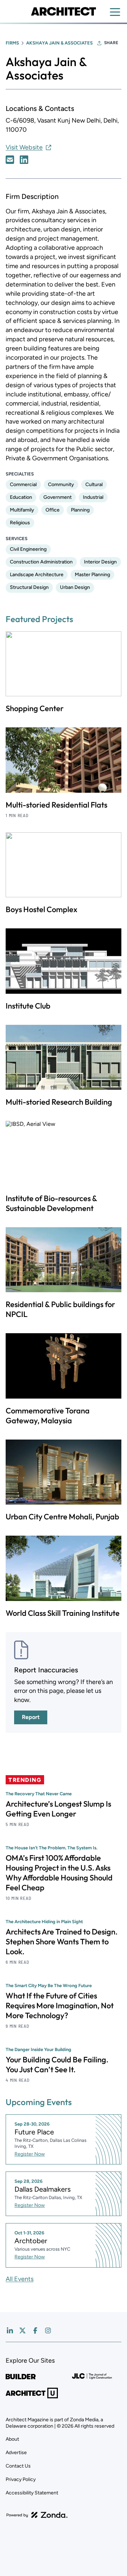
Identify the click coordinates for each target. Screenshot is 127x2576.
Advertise (16, 2453)
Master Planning (92, 575)
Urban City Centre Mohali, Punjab (62, 1517)
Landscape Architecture (37, 575)
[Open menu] (115, 12)
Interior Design (100, 562)
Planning (80, 510)
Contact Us (18, 2466)
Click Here (10, 160)
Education (21, 497)
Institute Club (28, 1006)
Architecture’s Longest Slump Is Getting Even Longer (58, 1809)
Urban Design (75, 587)
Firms (12, 43)
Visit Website (24, 147)
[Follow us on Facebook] (35, 2330)
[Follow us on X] (23, 2330)
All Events (20, 2279)
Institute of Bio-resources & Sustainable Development (51, 1203)
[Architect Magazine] (63, 11)
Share (111, 43)
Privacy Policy (21, 2479)
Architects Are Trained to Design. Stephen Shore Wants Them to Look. (62, 1942)
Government (58, 497)
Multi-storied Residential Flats (56, 805)
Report (31, 1717)
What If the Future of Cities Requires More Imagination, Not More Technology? (60, 2005)
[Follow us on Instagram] (48, 2330)
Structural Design (29, 587)
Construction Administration (41, 562)
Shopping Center (35, 708)
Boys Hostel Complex (41, 909)
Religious (20, 523)
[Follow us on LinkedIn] (10, 2330)
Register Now (30, 2154)
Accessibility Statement (32, 2493)
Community (61, 485)
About (12, 2439)
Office (53, 510)
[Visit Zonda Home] (37, 2515)
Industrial (93, 497)
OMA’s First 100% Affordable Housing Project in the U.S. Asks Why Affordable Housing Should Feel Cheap (59, 1873)
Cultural (94, 485)
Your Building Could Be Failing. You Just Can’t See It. (57, 2064)
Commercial (23, 485)
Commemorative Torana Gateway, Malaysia (48, 1416)
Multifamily (22, 510)
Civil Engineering (28, 549)
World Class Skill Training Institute (63, 1613)
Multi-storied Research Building (59, 1102)
